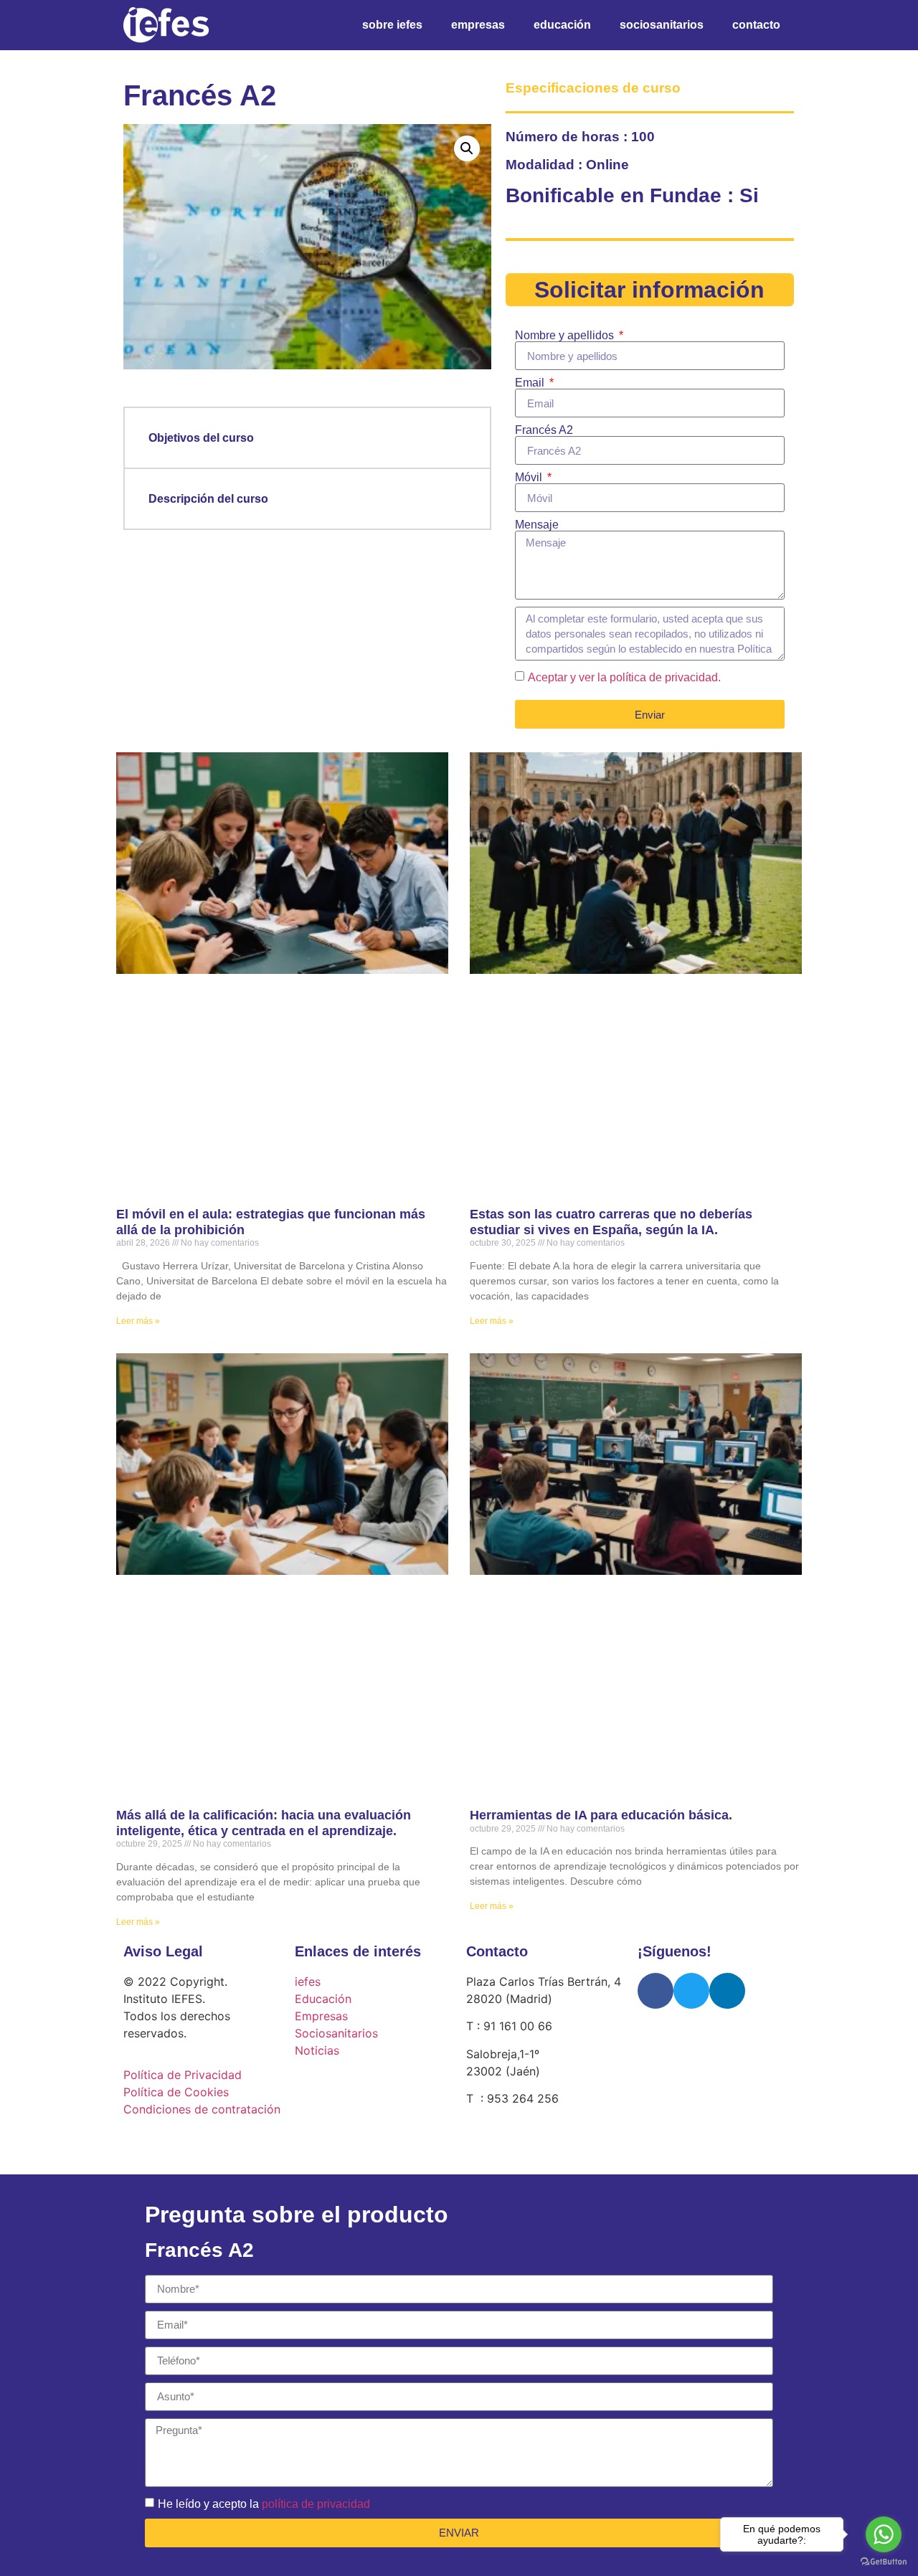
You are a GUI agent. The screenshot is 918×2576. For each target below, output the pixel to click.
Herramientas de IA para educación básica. (601, 1815)
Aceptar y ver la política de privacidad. (624, 677)
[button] (467, 148)
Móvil (530, 478)
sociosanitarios (662, 25)
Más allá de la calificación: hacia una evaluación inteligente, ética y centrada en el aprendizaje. (264, 1823)
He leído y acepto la (264, 2503)
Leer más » (138, 1321)
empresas (478, 25)
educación (562, 25)
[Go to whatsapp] (884, 2534)
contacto (756, 25)
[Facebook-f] (656, 1991)
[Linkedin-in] (727, 1991)
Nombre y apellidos (566, 336)
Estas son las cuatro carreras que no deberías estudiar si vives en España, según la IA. (611, 1222)
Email (531, 383)
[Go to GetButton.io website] (884, 2562)
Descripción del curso (208, 499)
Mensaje (537, 525)
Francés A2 (544, 430)
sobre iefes (392, 25)
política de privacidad (316, 2503)
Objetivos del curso (201, 438)
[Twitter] (691, 1991)
